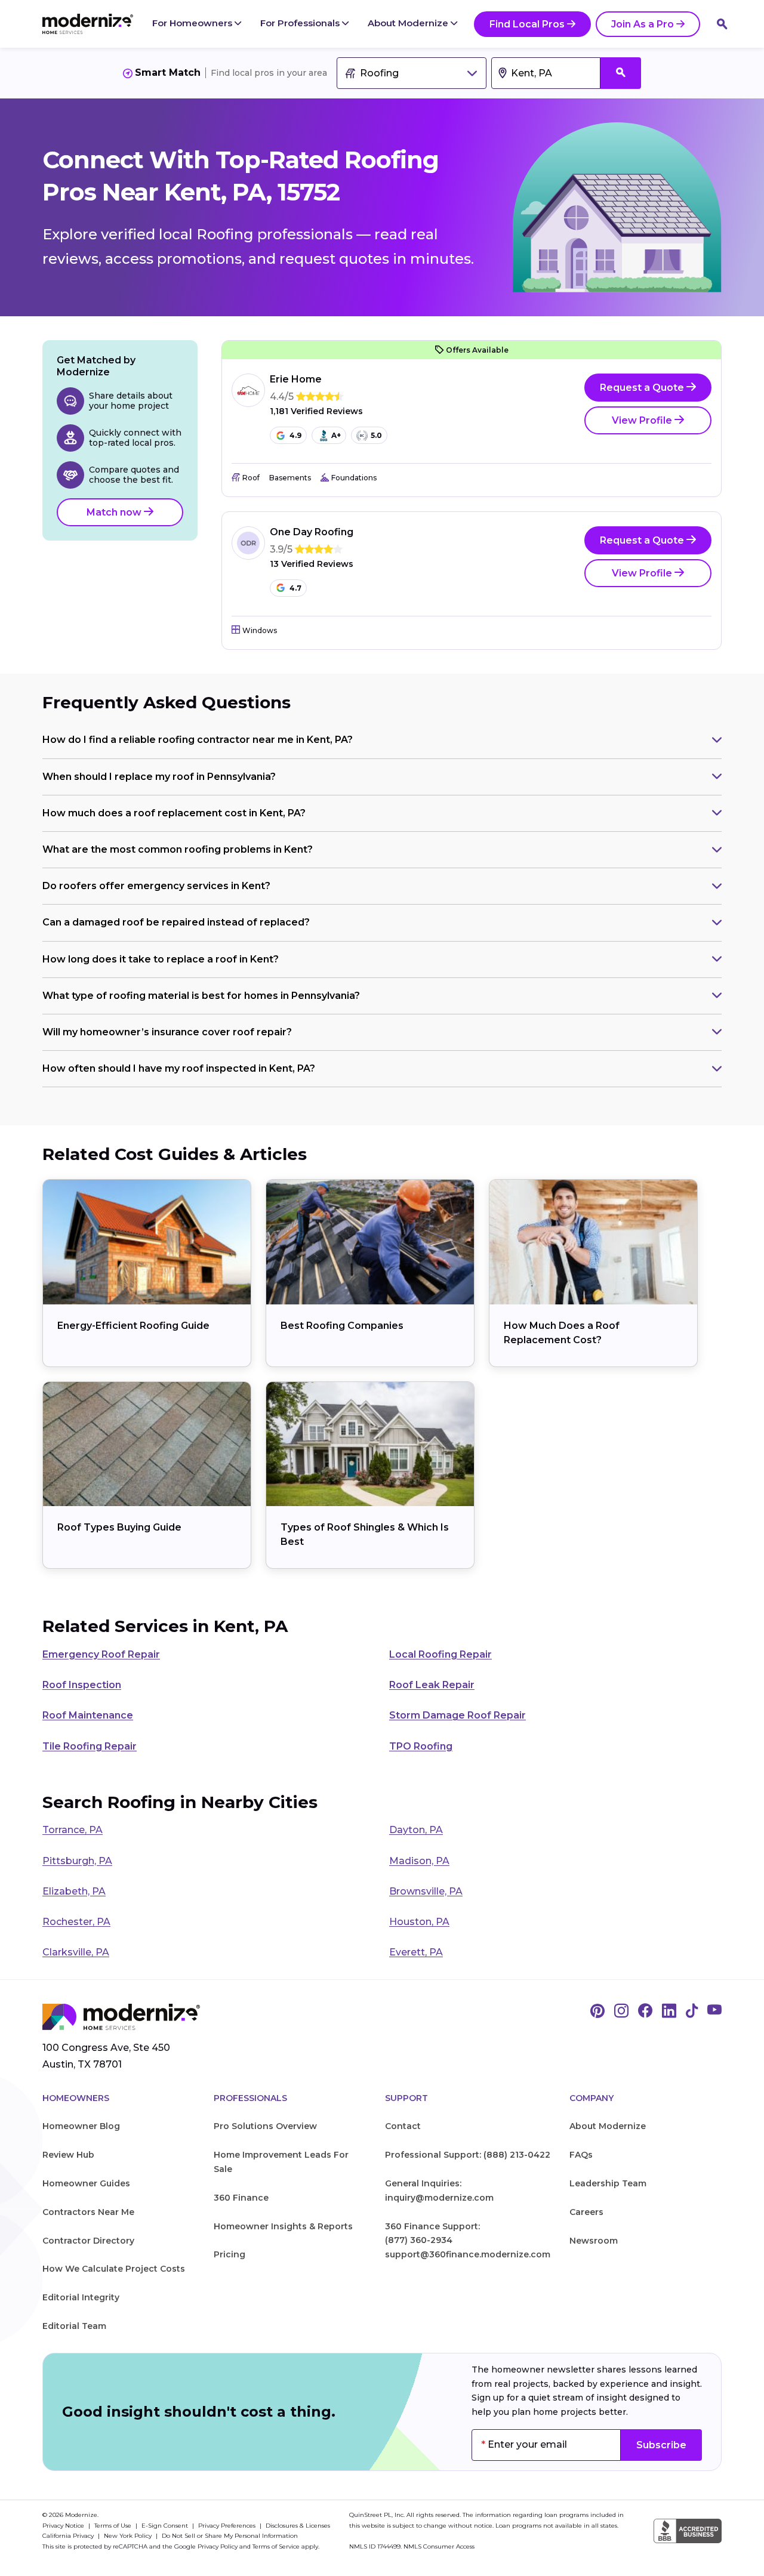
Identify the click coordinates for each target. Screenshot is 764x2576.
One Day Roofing (312, 532)
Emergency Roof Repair (101, 1654)
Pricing (229, 2254)
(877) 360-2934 (419, 2240)
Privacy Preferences (228, 2526)
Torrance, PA (73, 1830)
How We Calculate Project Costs (114, 2269)
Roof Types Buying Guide (119, 1527)
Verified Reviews (316, 411)
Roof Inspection (82, 1685)
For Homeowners (193, 23)
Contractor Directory (88, 2241)
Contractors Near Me (88, 2212)
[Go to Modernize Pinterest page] (597, 2012)
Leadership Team (608, 2183)
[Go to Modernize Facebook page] (645, 2012)
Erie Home (296, 379)
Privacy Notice (64, 2526)
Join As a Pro (643, 24)
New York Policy (129, 2536)
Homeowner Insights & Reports (283, 2226)
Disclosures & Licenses (298, 2526)
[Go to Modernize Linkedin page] (669, 2012)
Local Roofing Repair (440, 1654)
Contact (403, 2126)
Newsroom (594, 2241)
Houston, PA (419, 1922)
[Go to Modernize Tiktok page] (692, 2012)
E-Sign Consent (166, 2526)
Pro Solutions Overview (265, 2126)
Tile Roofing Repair (90, 1746)
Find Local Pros (527, 24)
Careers (586, 2212)
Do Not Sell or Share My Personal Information (230, 2536)
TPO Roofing (421, 1746)
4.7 (295, 588)
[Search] (722, 24)
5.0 (376, 435)
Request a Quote (643, 388)
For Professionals (301, 23)
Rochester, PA (76, 1922)
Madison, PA (419, 1861)
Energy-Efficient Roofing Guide (133, 1326)
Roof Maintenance (88, 1715)
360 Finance (241, 2198)
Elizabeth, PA (74, 1891)
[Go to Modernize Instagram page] (621, 2012)
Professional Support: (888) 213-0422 (468, 2155)
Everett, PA (416, 1952)
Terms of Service (276, 2546)
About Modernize (409, 23)
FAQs (581, 2155)
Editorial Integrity (81, 2297)
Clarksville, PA (76, 1952)
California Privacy (69, 2536)
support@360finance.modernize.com (468, 2254)
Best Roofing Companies (342, 1326)
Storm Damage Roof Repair (458, 1715)
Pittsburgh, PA (77, 1861)
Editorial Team (74, 2326)
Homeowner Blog (81, 2126)
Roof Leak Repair (432, 1685)
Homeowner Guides (86, 2183)
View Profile (643, 420)
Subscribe (661, 2445)
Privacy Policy (218, 2546)
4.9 (295, 435)
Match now (115, 512)
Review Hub (68, 2155)
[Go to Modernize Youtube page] (714, 2012)
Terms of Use (114, 2526)
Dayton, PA (416, 1830)
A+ (336, 435)
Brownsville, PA (426, 1891)
